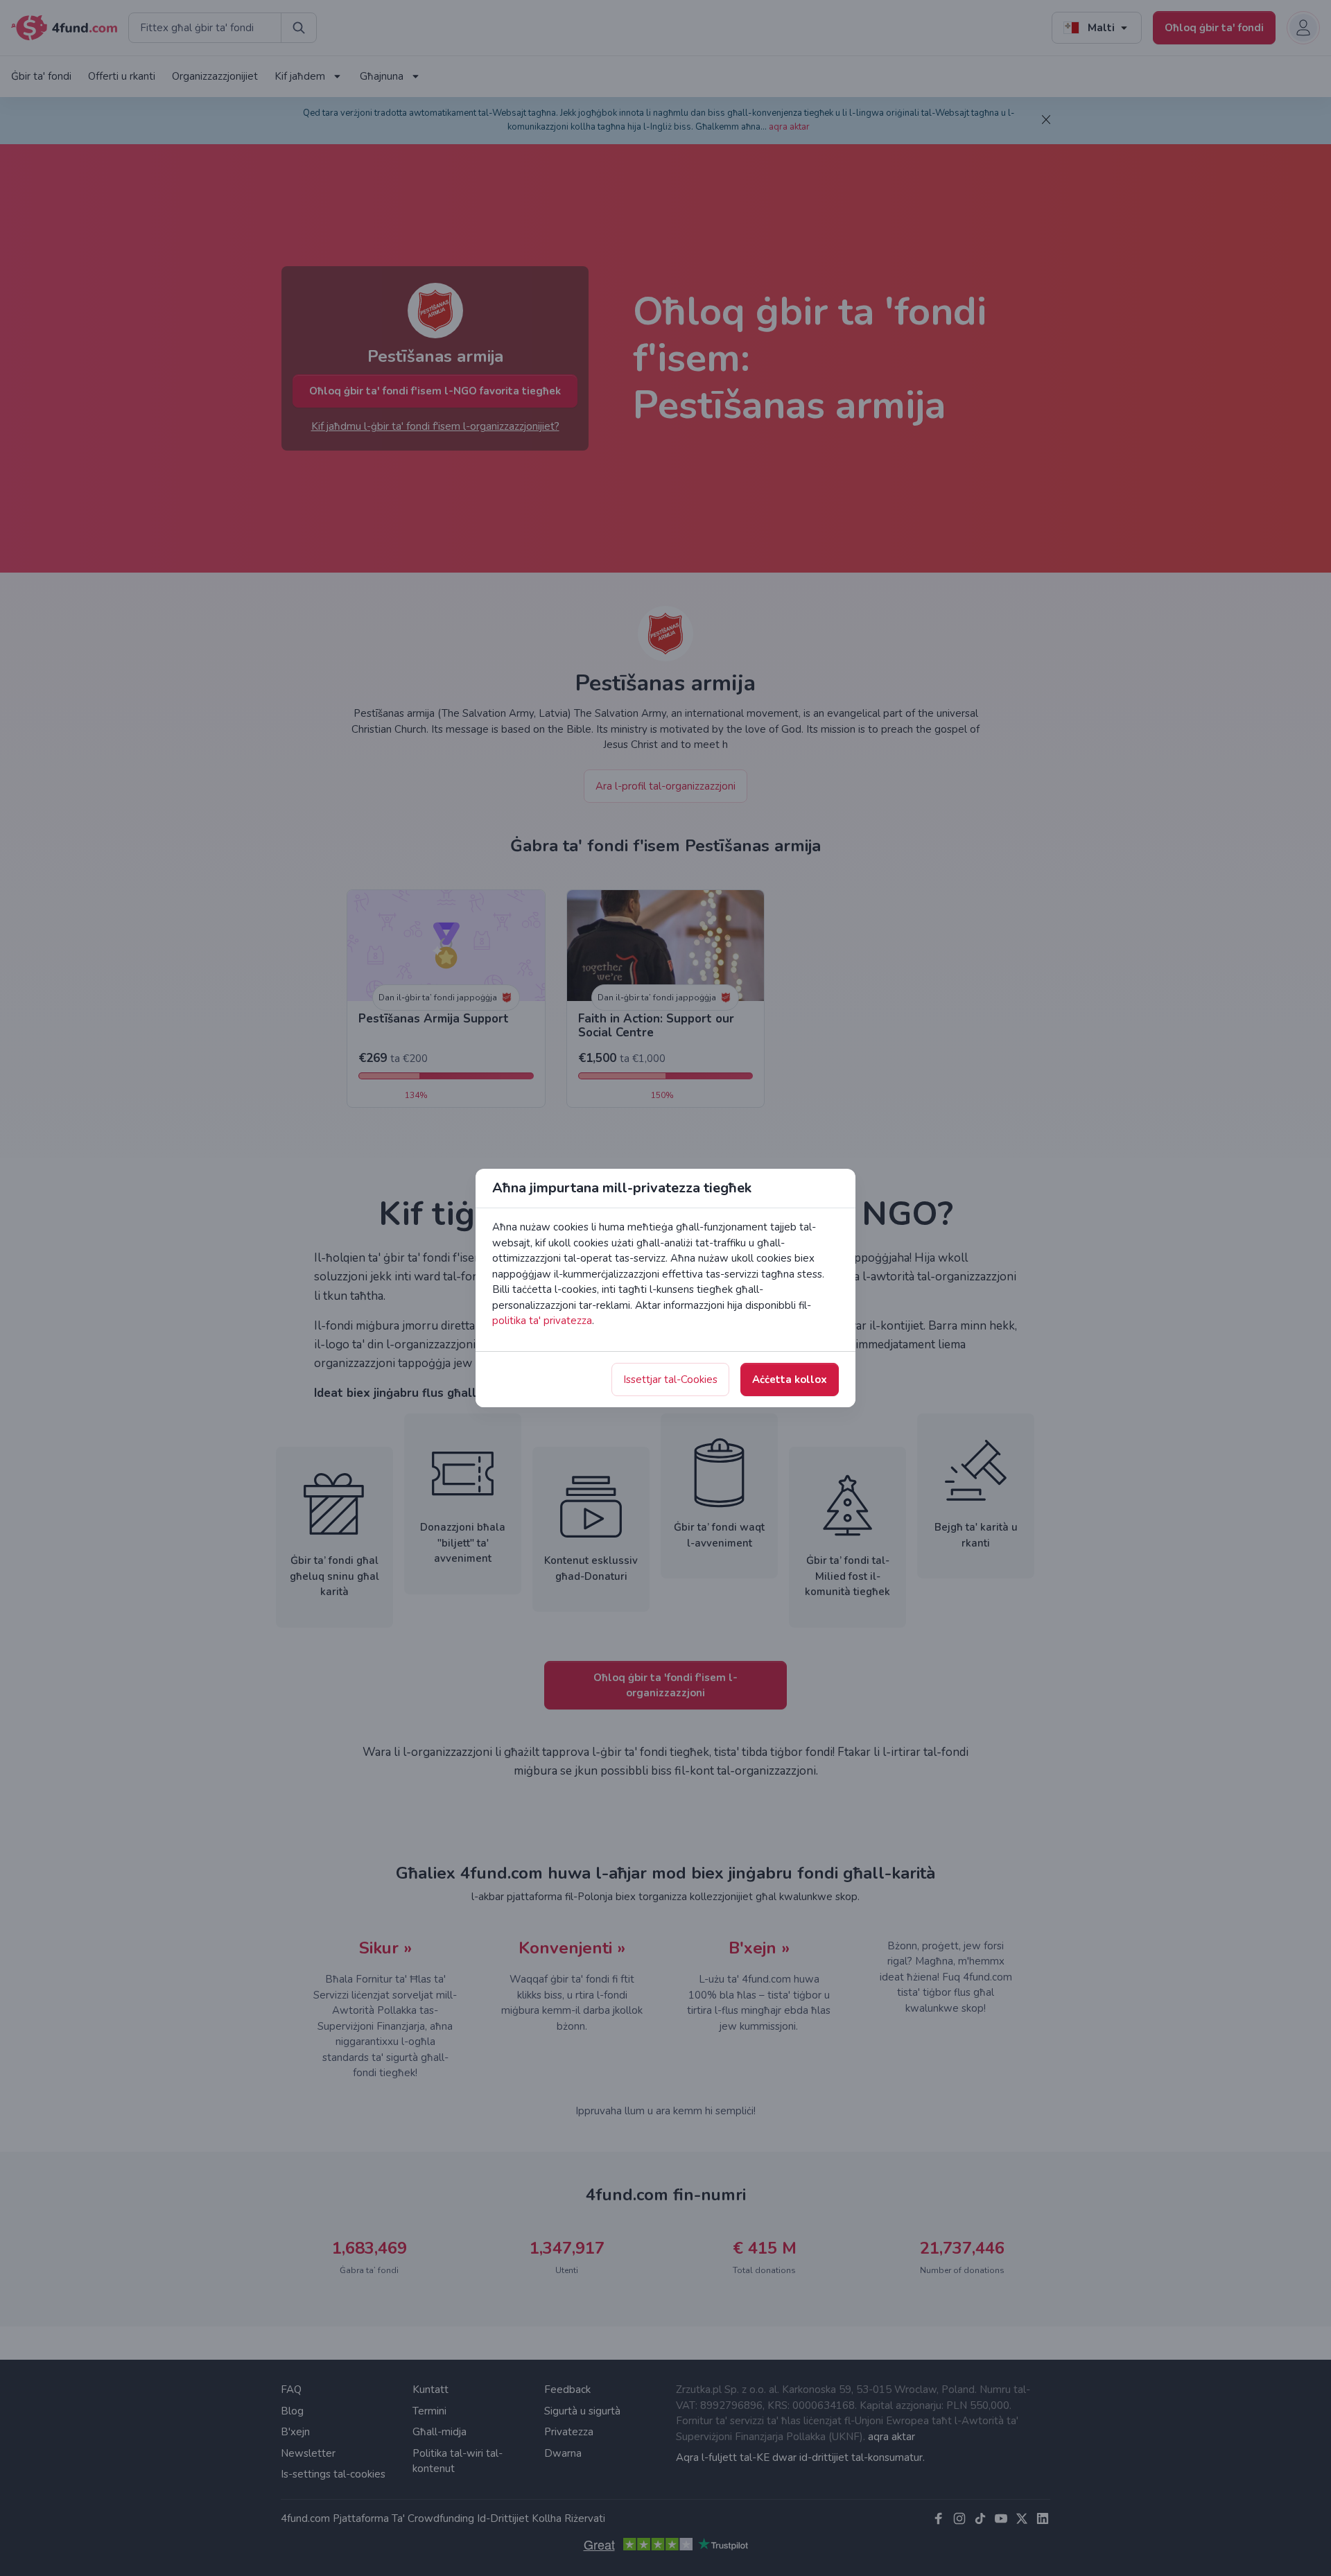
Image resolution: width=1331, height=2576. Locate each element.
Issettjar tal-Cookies (670, 1380)
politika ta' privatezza (542, 1321)
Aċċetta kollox (790, 1380)
